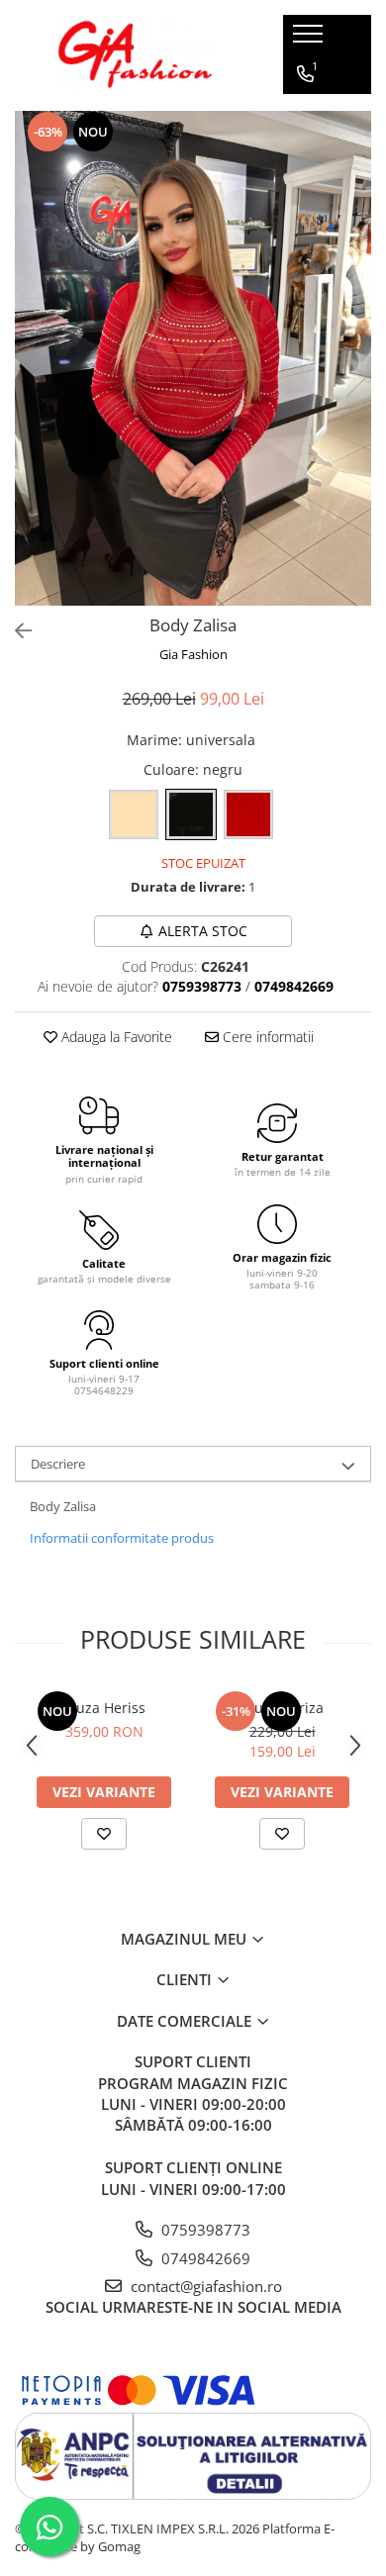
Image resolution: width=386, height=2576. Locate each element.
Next (355, 378)
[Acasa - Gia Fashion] (135, 54)
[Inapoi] (15, 631)
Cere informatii (266, 1037)
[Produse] (310, 40)
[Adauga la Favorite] (104, 1834)
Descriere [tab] (58, 1464)
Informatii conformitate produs (122, 1538)
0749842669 (204, 2258)
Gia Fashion (193, 654)
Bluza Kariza (283, 1708)
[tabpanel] (193, 358)
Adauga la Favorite (115, 1037)
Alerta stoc (203, 931)
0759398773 (204, 2230)
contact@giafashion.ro (204, 2286)
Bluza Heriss (104, 1708)
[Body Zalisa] (193, 358)
